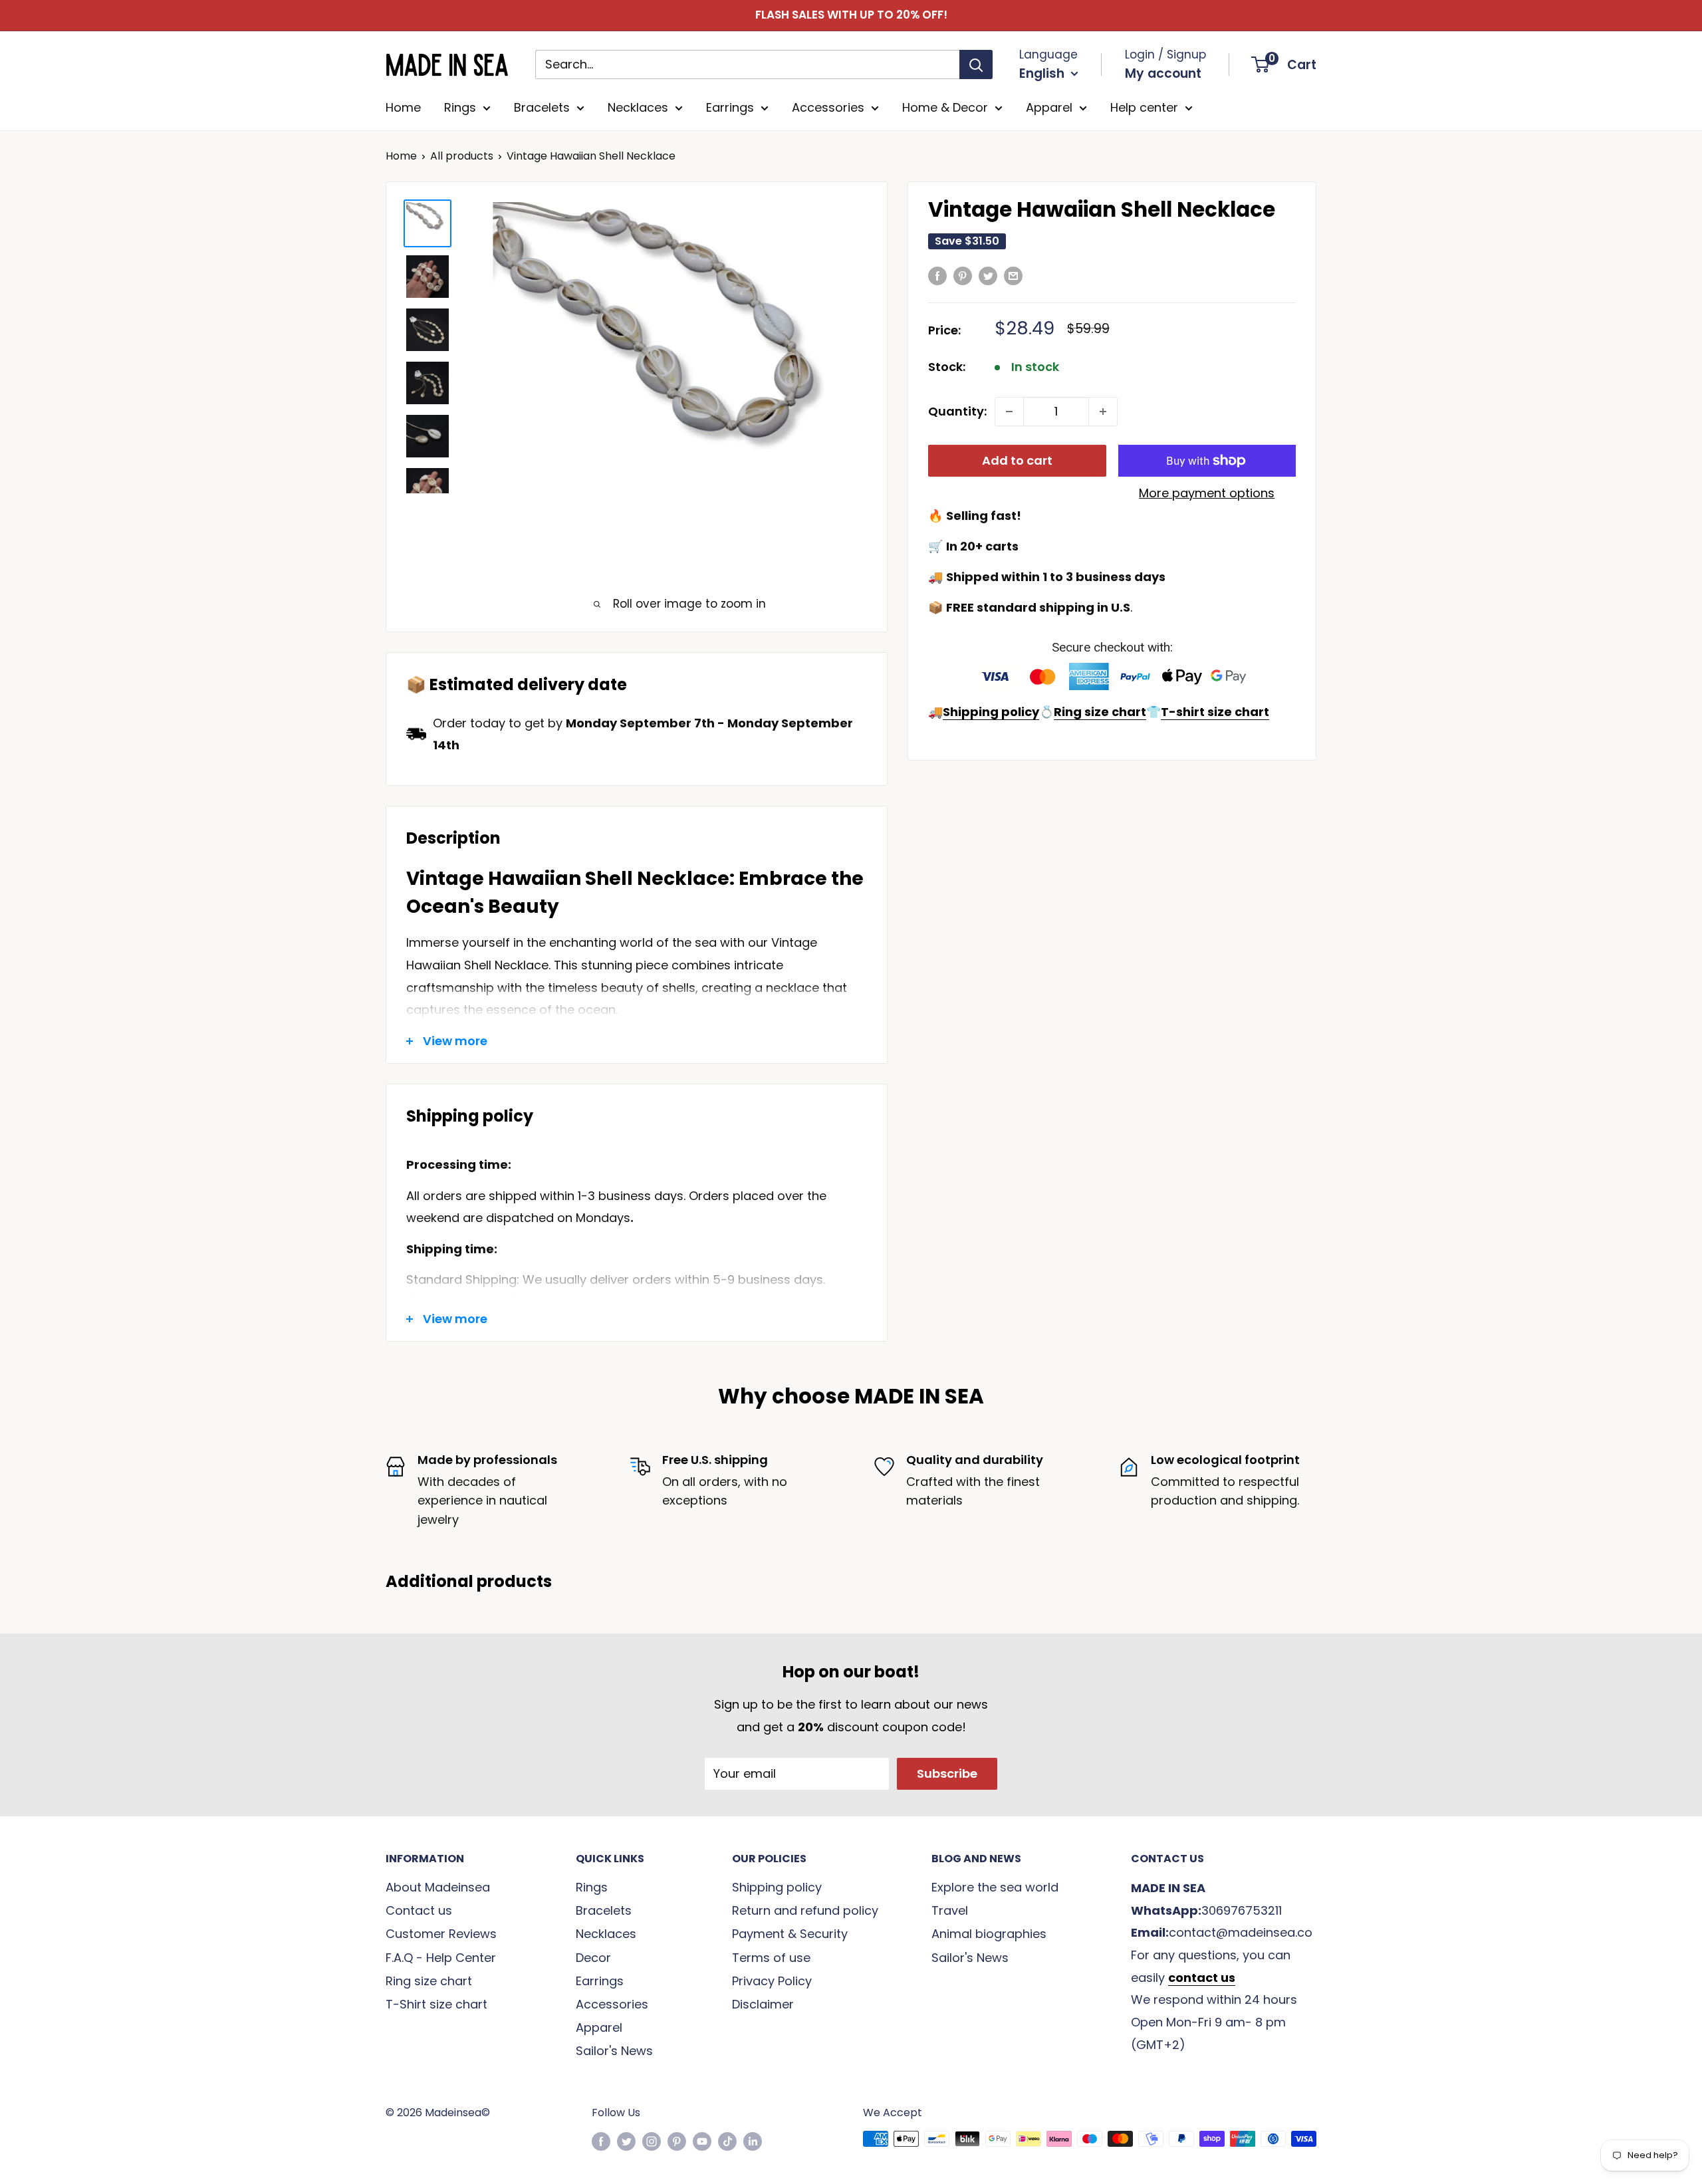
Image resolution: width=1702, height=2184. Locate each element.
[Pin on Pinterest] (963, 275)
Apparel (1049, 107)
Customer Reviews (441, 1934)
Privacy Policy (772, 1981)
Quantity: (957, 411)
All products (462, 156)
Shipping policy (777, 1887)
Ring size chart (429, 1981)
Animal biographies (989, 1934)
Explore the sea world (995, 1887)
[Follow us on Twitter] (626, 2141)
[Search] (976, 64)
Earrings (730, 107)
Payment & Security (790, 1934)
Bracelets (542, 107)
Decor (593, 1958)
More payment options (1207, 493)
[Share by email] (1013, 275)
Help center (1144, 107)
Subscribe (947, 1773)
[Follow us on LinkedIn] (753, 2141)
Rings (460, 107)
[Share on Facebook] (937, 275)
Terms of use (771, 1958)
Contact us (419, 1910)
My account (1163, 73)
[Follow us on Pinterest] (677, 2141)
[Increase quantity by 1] (1103, 412)
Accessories (828, 107)
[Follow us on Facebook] (601, 2141)
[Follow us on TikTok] (727, 2141)
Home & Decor (945, 107)
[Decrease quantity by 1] (1009, 412)
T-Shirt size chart (436, 2004)
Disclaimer (763, 2004)
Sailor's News (614, 2051)
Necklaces (638, 107)
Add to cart (1017, 460)
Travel (950, 1910)
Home (403, 107)
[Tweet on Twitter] (988, 275)
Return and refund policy (805, 1910)
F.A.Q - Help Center (441, 1958)
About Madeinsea (438, 1887)
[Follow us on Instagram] (652, 2141)
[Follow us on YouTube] (702, 2141)
